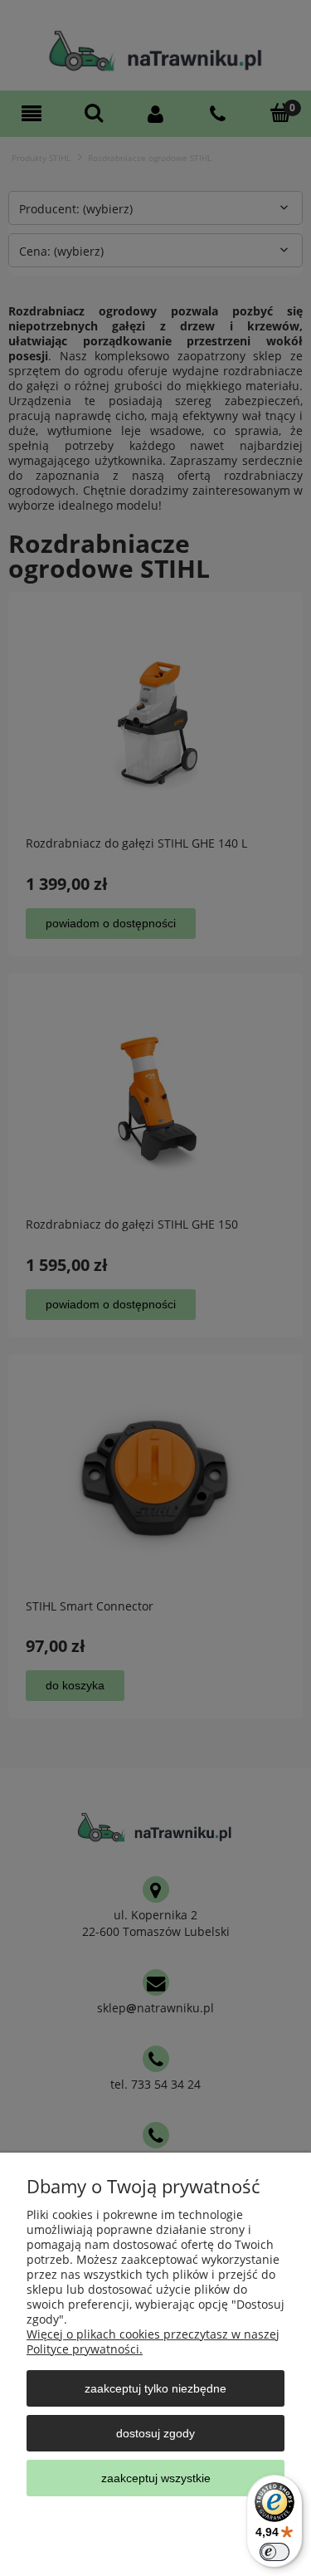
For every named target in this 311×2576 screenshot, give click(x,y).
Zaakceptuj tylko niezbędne (155, 2388)
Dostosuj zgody (155, 2433)
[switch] (275, 2552)
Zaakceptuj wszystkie (156, 2478)
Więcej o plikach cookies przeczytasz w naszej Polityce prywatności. (153, 2341)
